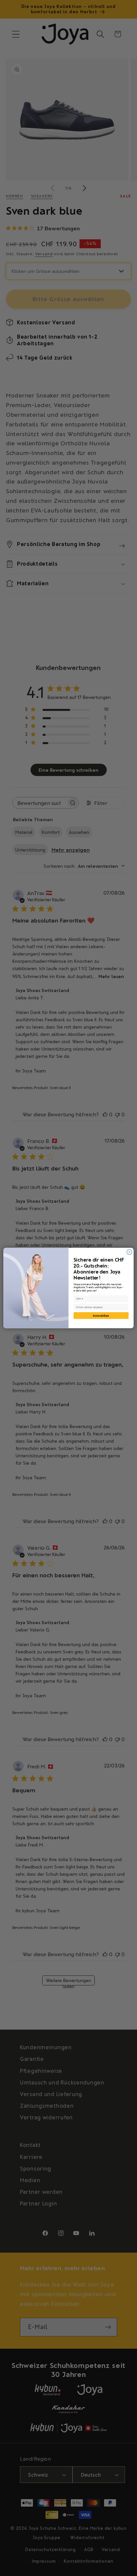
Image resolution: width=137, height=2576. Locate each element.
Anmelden (101, 1315)
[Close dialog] (130, 1252)
